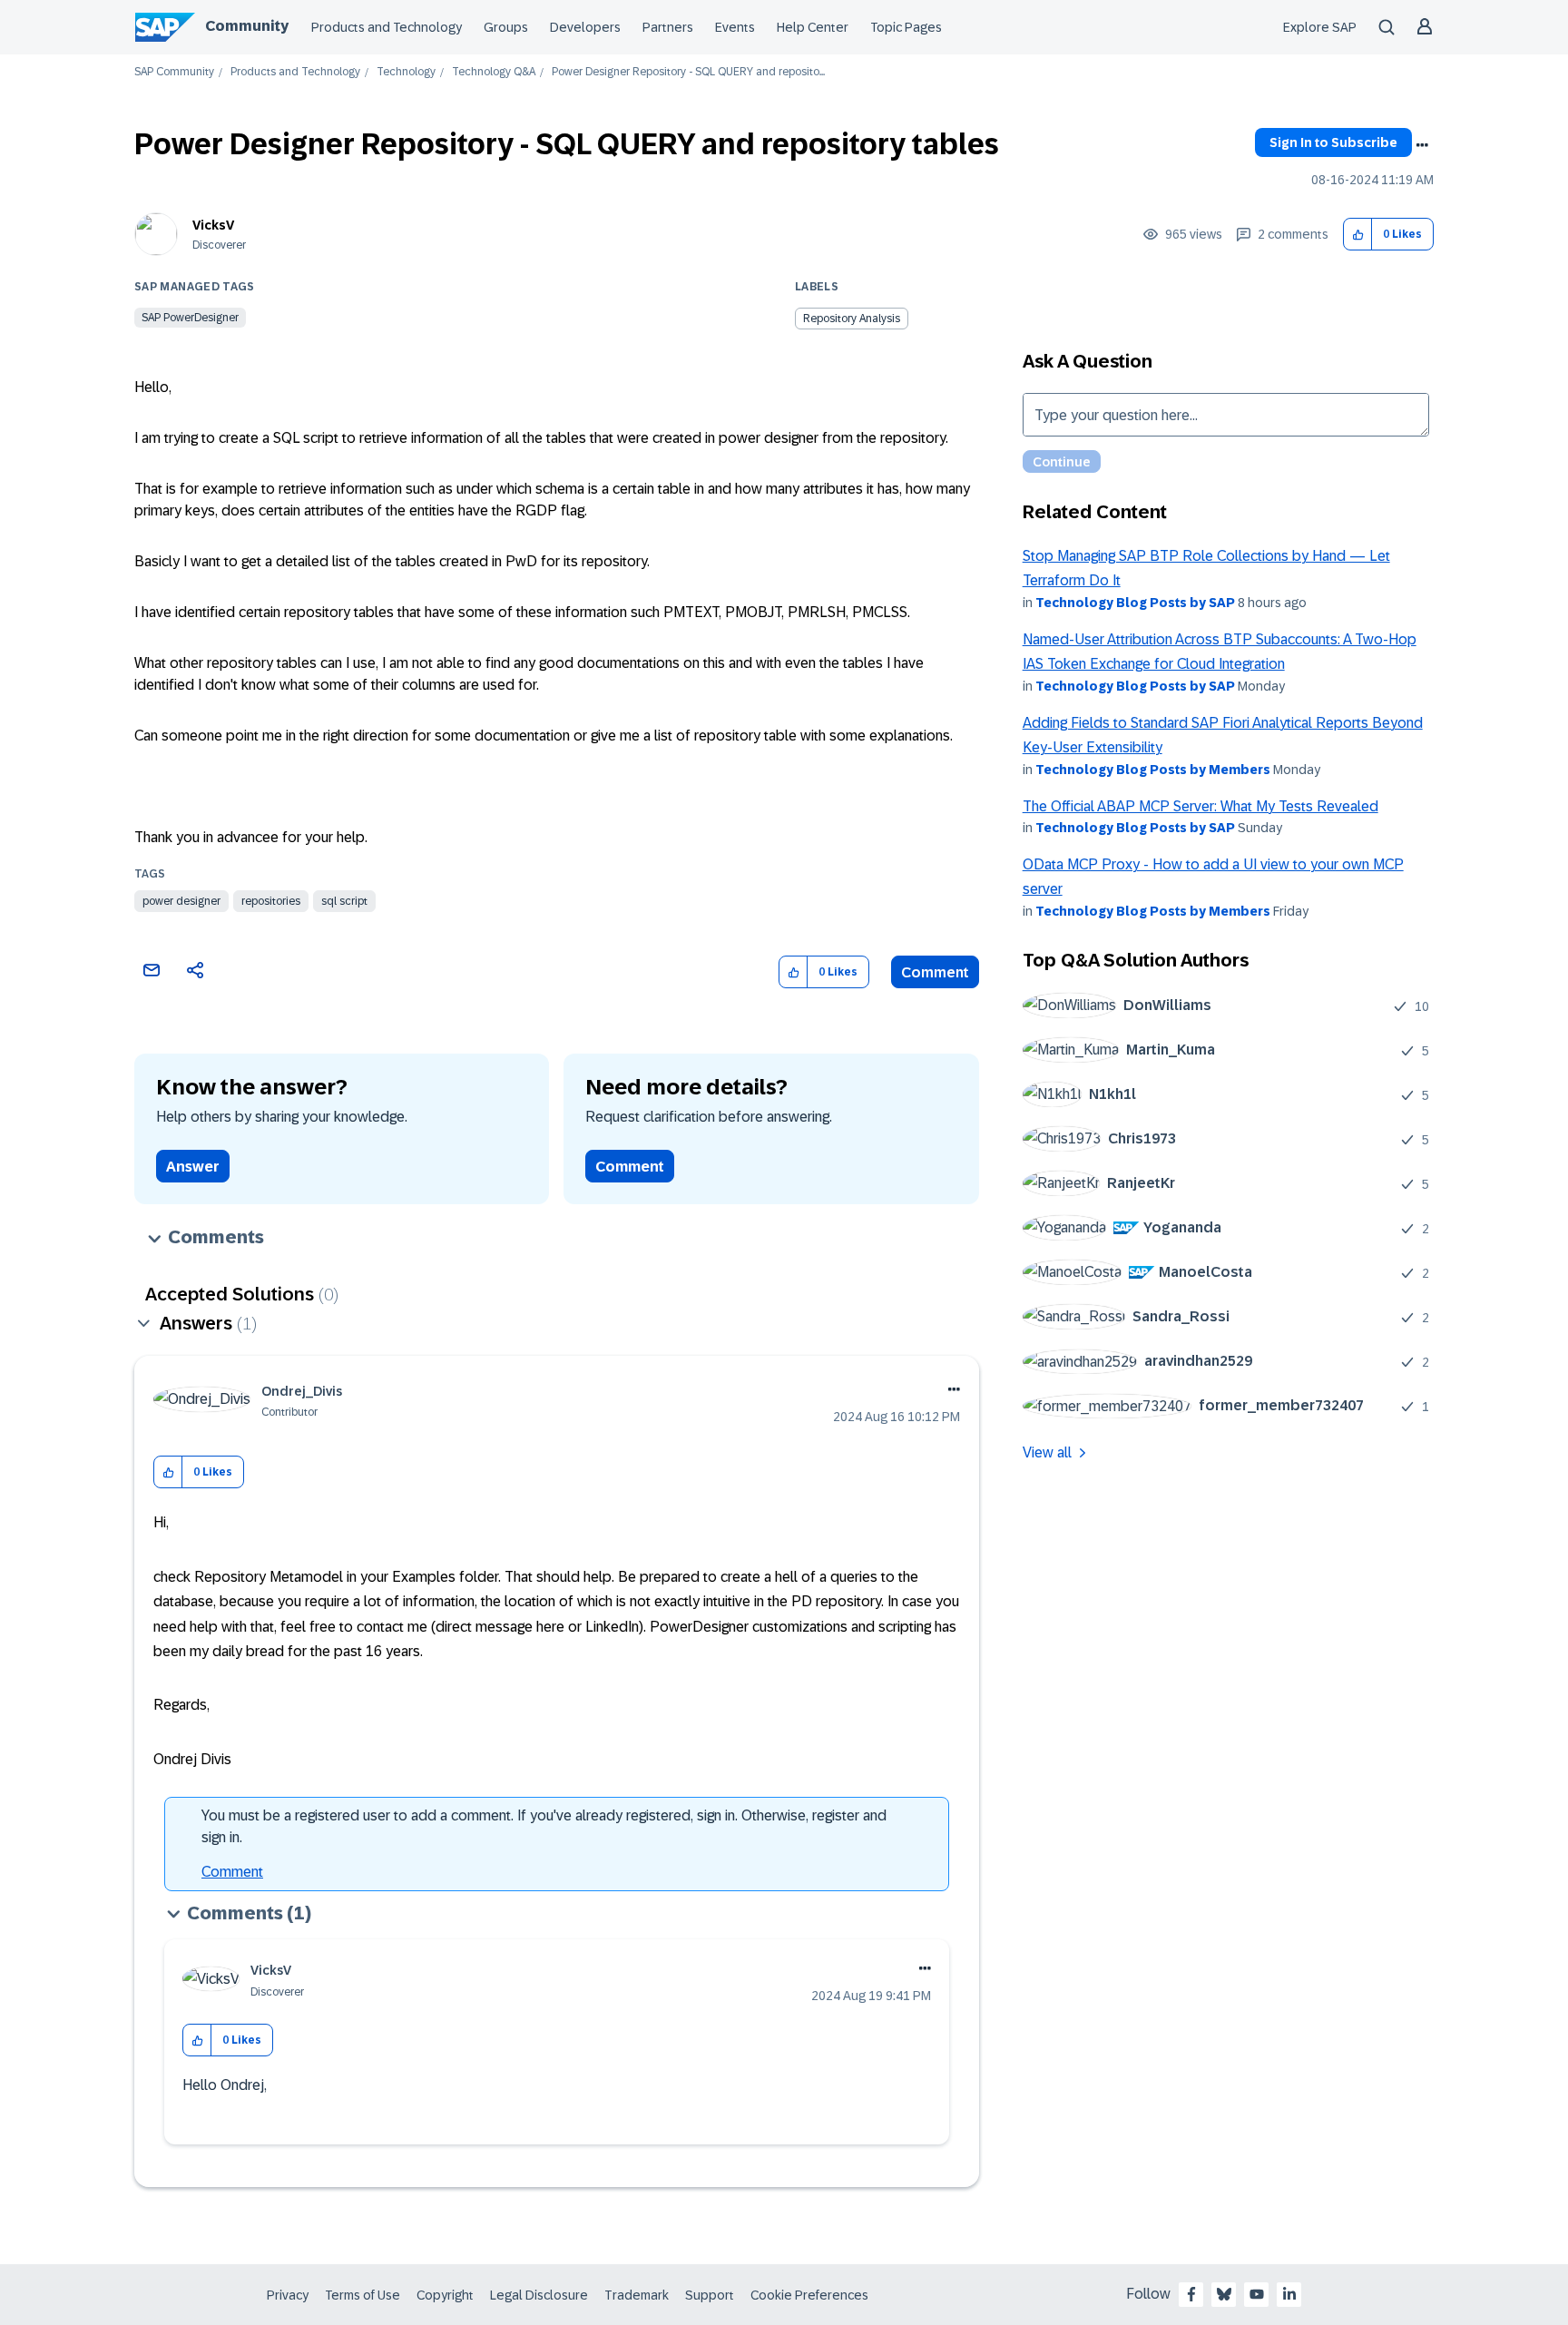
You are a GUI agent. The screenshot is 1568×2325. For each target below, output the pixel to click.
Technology (406, 72)
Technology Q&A (494, 72)
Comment (935, 972)
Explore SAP (1320, 27)
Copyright (445, 2295)
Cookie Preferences (809, 2295)
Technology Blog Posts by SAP (1135, 603)
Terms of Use (363, 2295)
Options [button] (1422, 145)
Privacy (288, 2295)
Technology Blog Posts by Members (1153, 770)
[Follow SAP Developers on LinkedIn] (1289, 2294)
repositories (271, 901)
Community (247, 26)
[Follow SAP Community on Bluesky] (1224, 2294)
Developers (585, 27)
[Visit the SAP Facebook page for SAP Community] (1191, 2294)
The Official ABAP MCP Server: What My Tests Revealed (1200, 806)
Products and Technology (387, 27)
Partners (668, 27)
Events (735, 27)
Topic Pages (906, 27)
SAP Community (174, 72)
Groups (506, 27)
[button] (1358, 235)
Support (710, 2295)
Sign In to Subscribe (1333, 142)
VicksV (213, 225)
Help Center (813, 27)
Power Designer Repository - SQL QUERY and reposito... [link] (688, 72)
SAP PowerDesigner (190, 318)
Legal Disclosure (539, 2295)
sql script (344, 901)
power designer (181, 901)
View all (1047, 1452)
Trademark (637, 2295)
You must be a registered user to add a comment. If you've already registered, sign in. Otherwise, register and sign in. (544, 1826)
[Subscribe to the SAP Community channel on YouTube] (1257, 2294)
